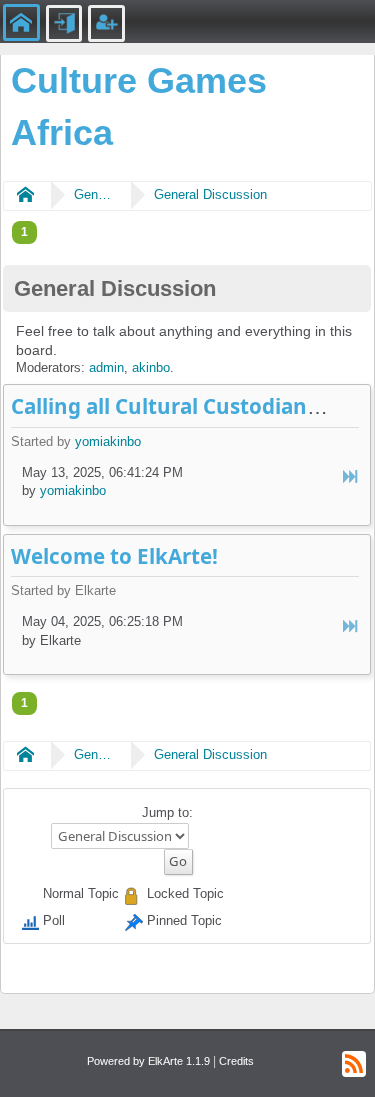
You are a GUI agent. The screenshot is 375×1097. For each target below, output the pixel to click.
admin (106, 367)
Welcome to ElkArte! (114, 556)
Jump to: (167, 812)
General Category (94, 194)
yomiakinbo (108, 441)
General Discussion (210, 194)
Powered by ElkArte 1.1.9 (148, 1061)
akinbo (151, 367)
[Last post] (351, 477)
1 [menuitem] (24, 232)
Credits (236, 1061)
